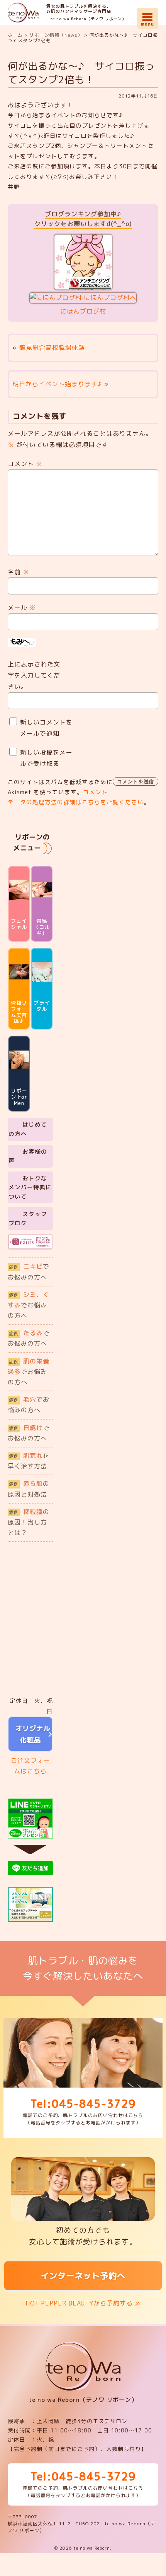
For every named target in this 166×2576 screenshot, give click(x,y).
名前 (19, 572)
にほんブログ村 (83, 311)
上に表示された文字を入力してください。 (34, 675)
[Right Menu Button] (147, 16)
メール (22, 608)
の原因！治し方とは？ (29, 1522)
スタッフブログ (28, 1219)
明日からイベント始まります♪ (57, 384)
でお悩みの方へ (29, 1272)
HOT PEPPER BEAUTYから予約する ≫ (83, 2303)
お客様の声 (28, 1156)
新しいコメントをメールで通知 (46, 728)
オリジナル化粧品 (30, 1734)
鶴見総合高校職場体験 (52, 348)
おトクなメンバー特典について (30, 1187)
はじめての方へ (28, 1129)
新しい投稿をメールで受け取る (46, 758)
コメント (25, 464)
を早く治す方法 (29, 1461)
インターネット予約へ (83, 2276)
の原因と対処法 (29, 1489)
